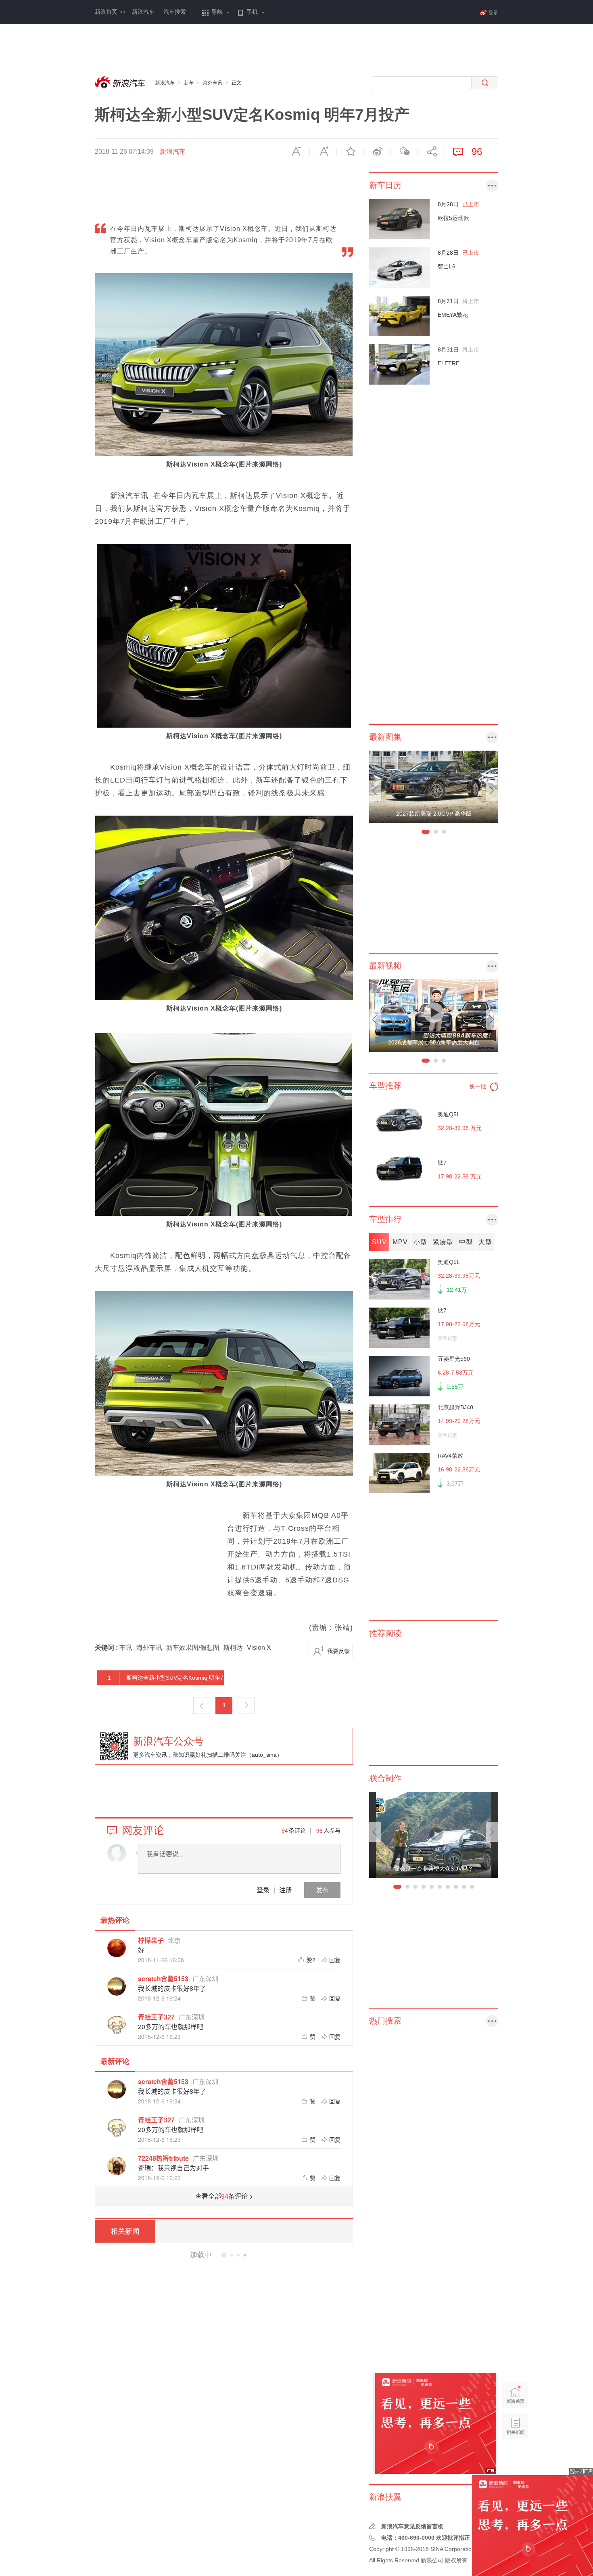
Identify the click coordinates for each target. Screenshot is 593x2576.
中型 (466, 1242)
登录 (263, 1890)
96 (319, 1830)
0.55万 (455, 1387)
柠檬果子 (151, 1940)
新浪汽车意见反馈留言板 (412, 2526)
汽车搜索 (175, 12)
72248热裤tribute (163, 2158)
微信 (404, 152)
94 (285, 1830)
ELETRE (449, 363)
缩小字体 (296, 152)
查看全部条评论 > (224, 2196)
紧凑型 (443, 1242)
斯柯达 (233, 1648)
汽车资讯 (219, 2346)
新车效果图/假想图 (193, 1648)
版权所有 (456, 2560)
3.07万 (455, 1484)
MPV (400, 1242)
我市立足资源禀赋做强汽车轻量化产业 (234, 2255)
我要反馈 (338, 1651)
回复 (335, 1960)
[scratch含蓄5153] (117, 1986)
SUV (379, 1242)
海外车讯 (213, 83)
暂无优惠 (447, 1338)
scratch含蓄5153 (163, 1979)
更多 (492, 186)
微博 (377, 152)
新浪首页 (110, 12)
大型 (485, 1242)
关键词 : (107, 1648)
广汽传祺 (245, 2403)
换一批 (478, 1086)
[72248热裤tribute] (117, 2166)
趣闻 (214, 2524)
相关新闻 (125, 2231)
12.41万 (457, 1290)
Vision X (259, 1648)
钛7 (442, 1163)
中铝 (235, 2289)
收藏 (350, 152)
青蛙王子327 (156, 2017)
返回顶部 (515, 2457)
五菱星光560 (454, 1359)
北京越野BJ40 (455, 1407)
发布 (322, 1890)
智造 (248, 2289)
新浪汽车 (143, 12)
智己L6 (447, 266)
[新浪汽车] (121, 83)
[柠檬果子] (117, 1948)
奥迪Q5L (449, 1114)
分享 (431, 152)
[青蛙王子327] (117, 2025)
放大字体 (323, 152)
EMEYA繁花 (453, 315)
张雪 (227, 2524)
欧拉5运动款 (453, 218)
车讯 (126, 1648)
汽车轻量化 (212, 2289)
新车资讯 (219, 2403)
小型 (420, 1242)
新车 (189, 83)
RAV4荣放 (450, 1456)
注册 (286, 1890)
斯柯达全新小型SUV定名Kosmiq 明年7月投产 (161, 1680)
